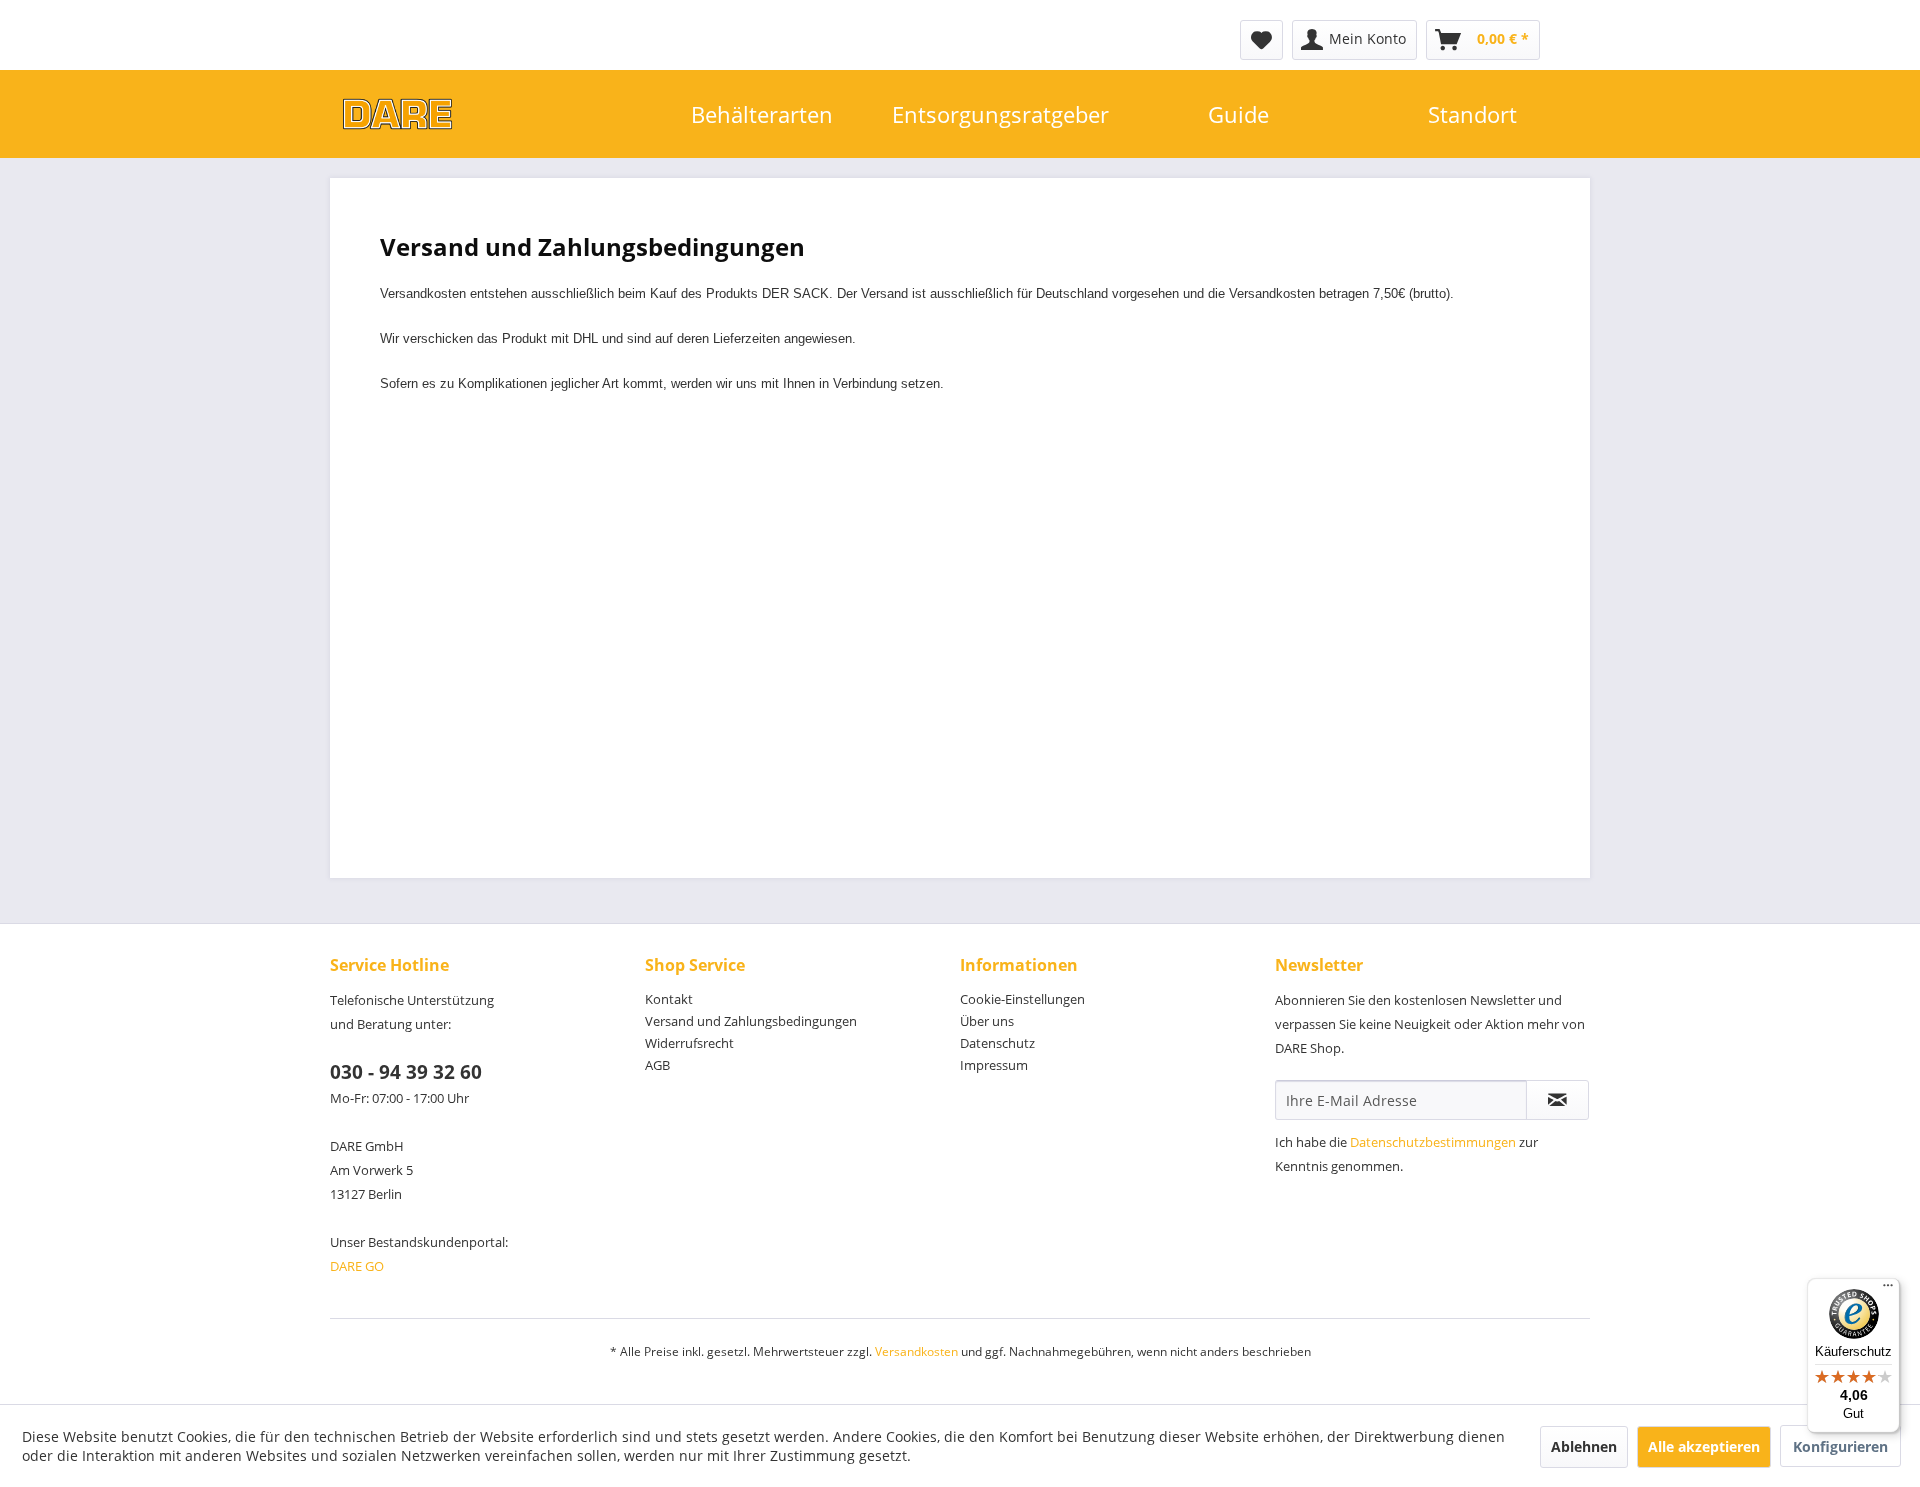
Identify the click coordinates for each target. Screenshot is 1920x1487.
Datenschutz (997, 1043)
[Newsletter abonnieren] (1557, 1100)
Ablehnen (1584, 1446)
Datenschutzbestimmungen (1433, 1142)
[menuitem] (1261, 40)
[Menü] (1888, 1290)
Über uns (987, 1021)
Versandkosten (916, 1351)
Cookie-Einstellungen (1022, 999)
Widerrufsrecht (689, 1043)
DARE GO (357, 1266)
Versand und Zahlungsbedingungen (751, 1021)
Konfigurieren (1840, 1446)
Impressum (994, 1065)
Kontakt (669, 999)
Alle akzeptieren (1704, 1446)
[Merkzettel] (1261, 40)
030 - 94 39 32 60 (406, 1072)
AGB (657, 1065)
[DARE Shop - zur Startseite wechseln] (487, 114)
